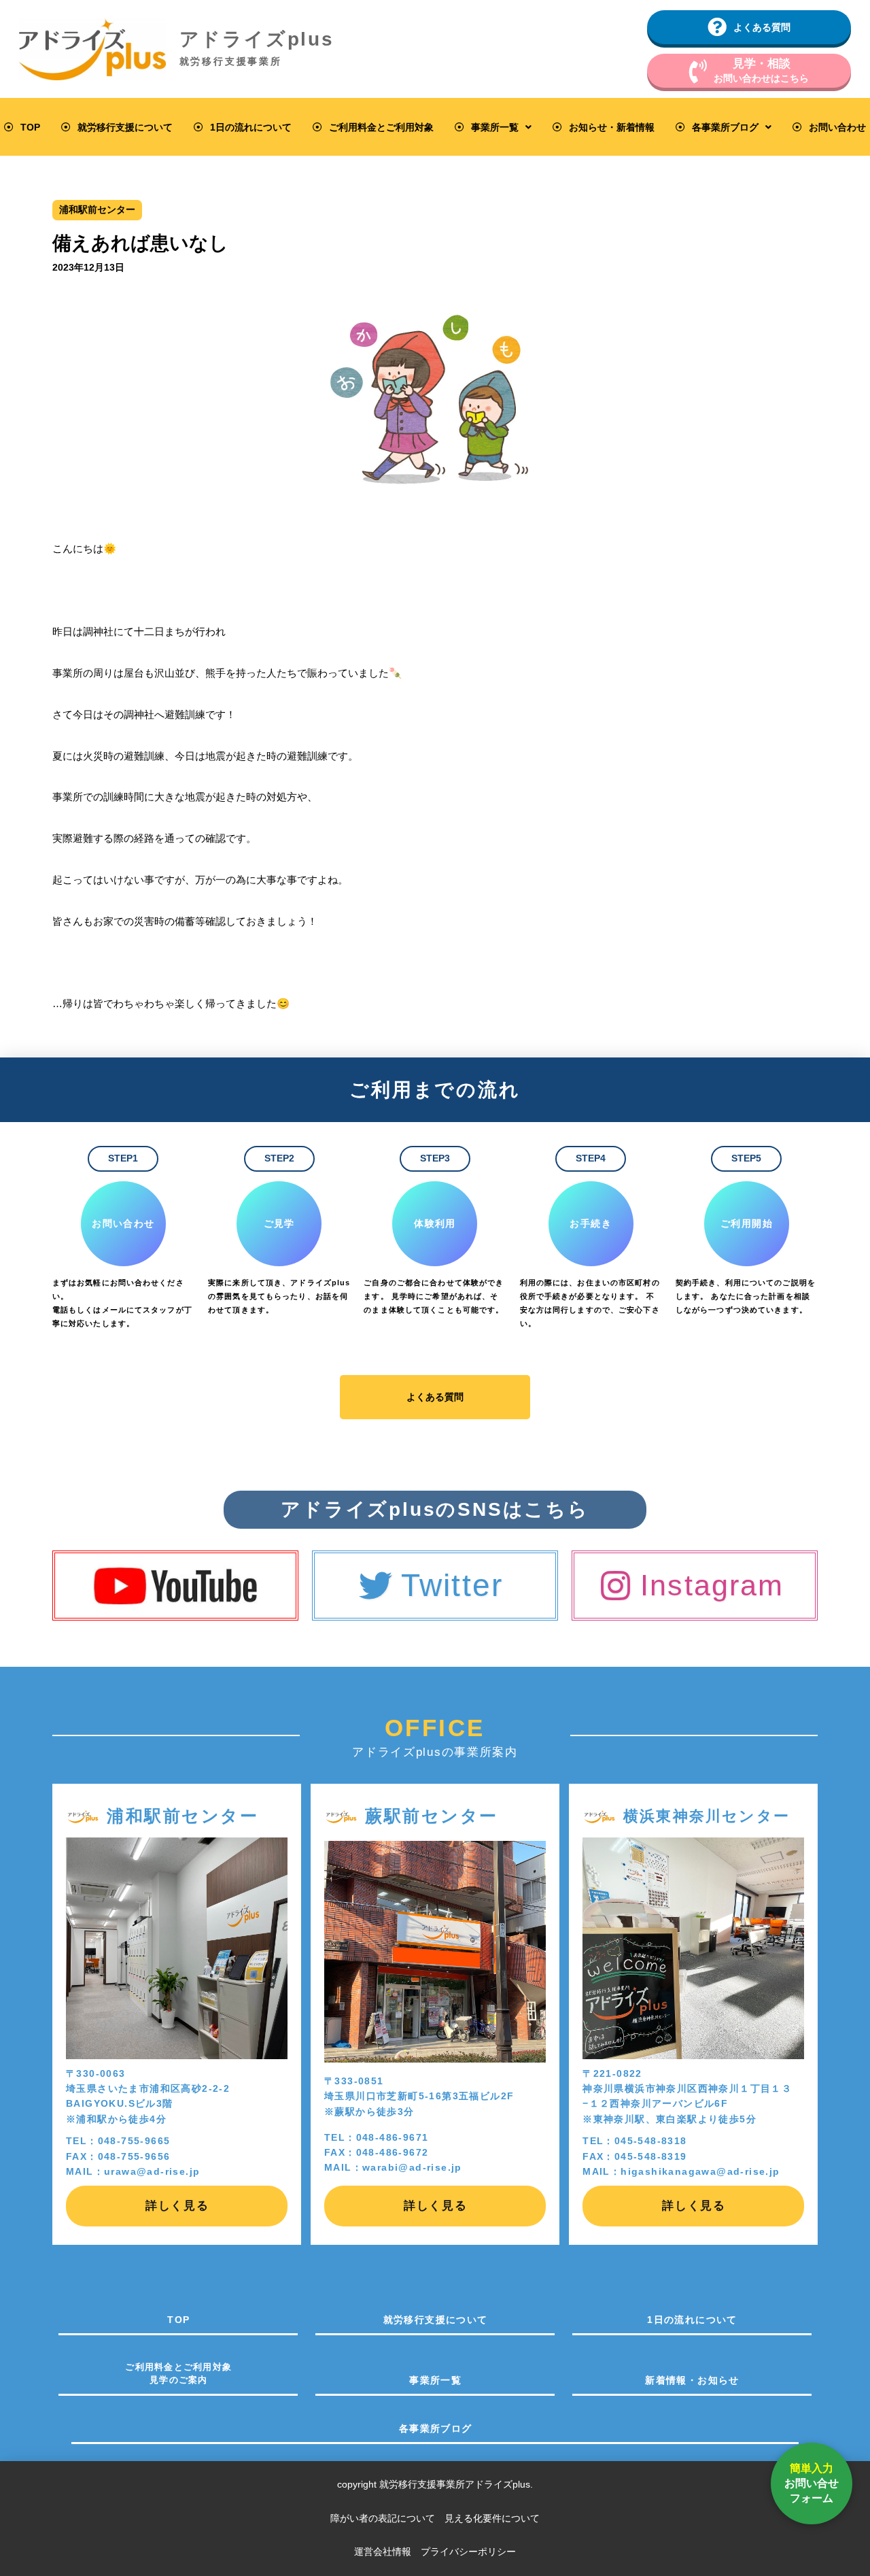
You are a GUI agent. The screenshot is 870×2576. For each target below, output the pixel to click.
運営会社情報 (383, 2552)
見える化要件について (492, 2518)
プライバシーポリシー (468, 2552)
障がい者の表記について (387, 2518)
